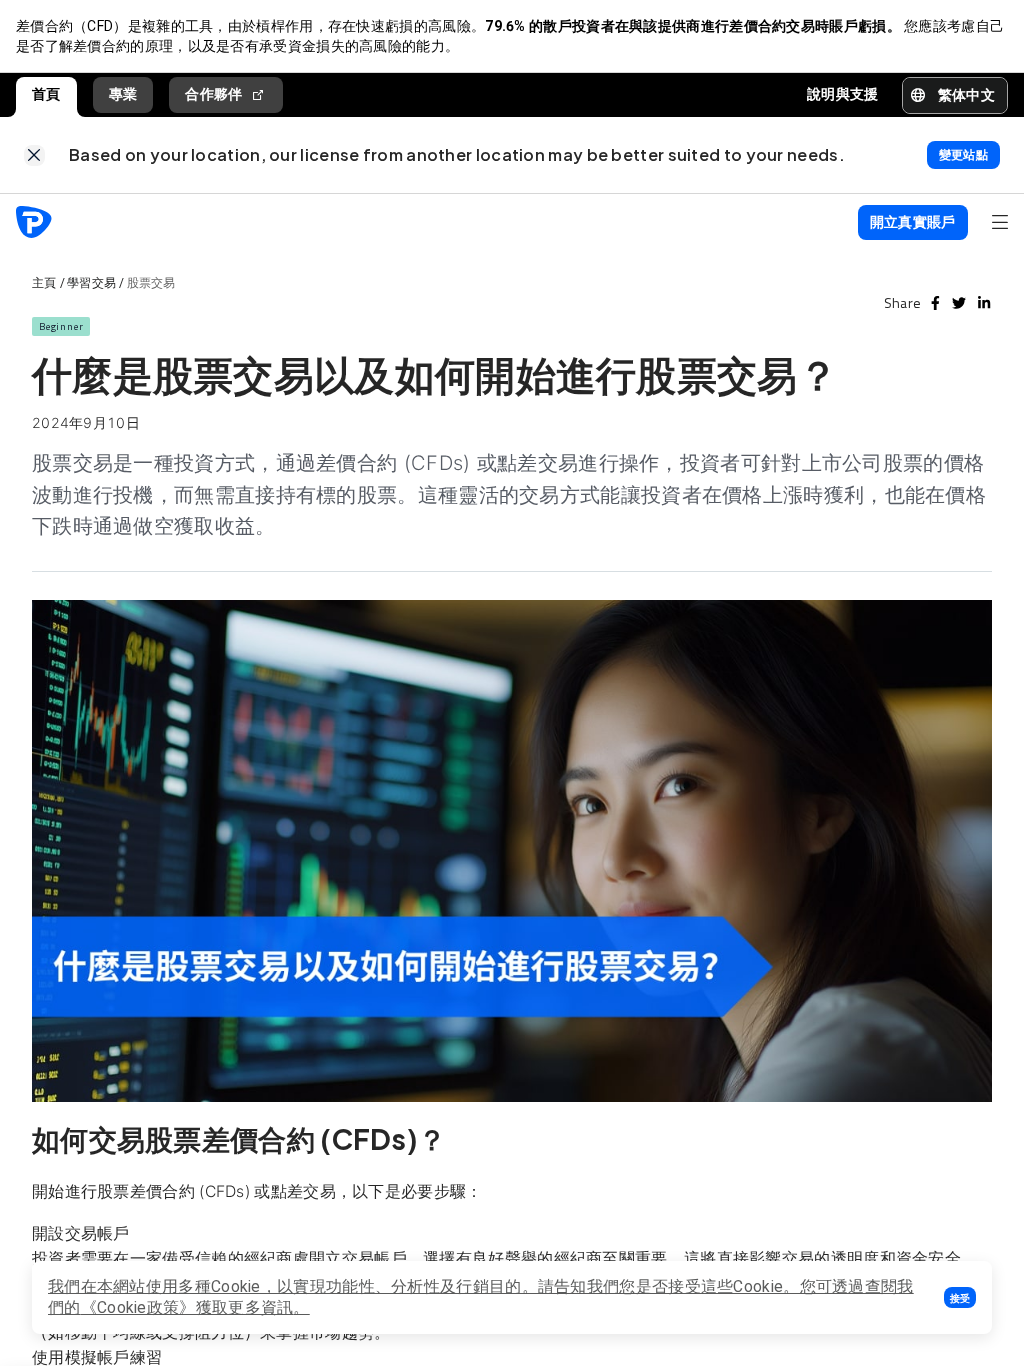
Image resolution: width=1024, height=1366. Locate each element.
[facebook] (935, 303)
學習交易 (91, 283)
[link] (34, 155)
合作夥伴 (213, 94)
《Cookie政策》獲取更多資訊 (187, 1307)
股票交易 (151, 283)
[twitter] (959, 303)
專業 (123, 94)
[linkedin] (984, 303)
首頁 (46, 94)
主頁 (44, 283)
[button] (960, 1297)
